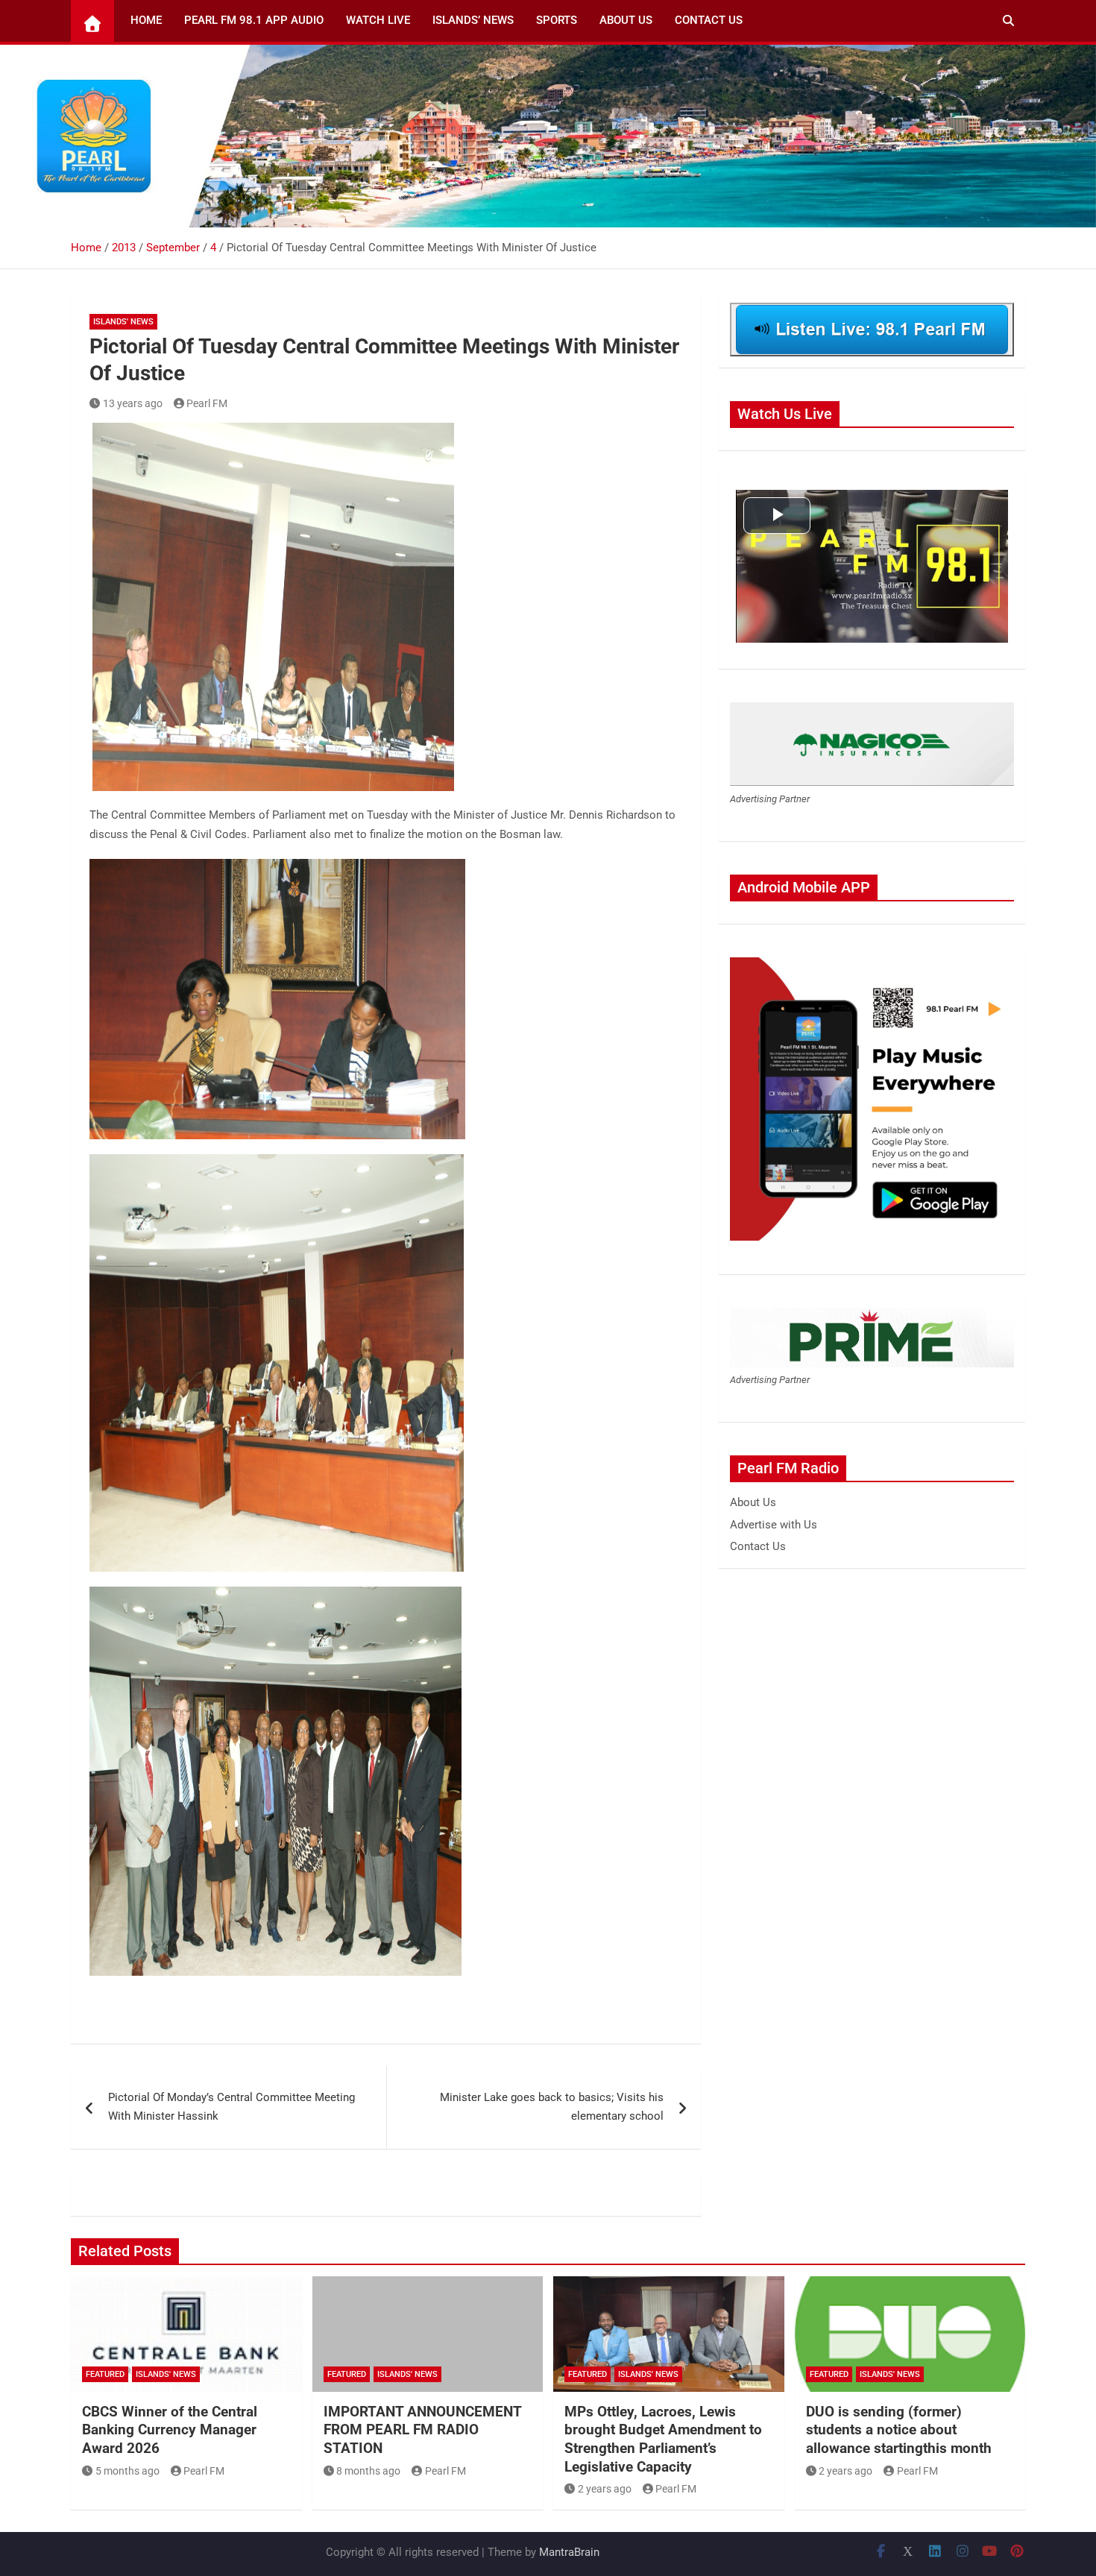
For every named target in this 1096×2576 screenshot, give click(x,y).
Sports (557, 20)
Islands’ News (473, 20)
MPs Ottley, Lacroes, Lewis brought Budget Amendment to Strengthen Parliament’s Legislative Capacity (663, 2439)
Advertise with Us (774, 1525)
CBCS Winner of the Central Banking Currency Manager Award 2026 (170, 2430)
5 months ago (127, 2471)
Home (146, 20)
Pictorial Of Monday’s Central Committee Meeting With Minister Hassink (232, 2107)
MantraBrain (569, 2552)
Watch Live (378, 20)
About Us (626, 20)
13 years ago (133, 403)
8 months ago (368, 2471)
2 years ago (605, 2489)
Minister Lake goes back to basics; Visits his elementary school (552, 2107)
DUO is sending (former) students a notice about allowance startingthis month (899, 2430)
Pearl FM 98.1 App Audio (254, 20)
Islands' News (123, 322)
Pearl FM (207, 403)
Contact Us (709, 20)
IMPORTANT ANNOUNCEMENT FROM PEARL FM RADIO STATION (422, 2430)
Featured (105, 2374)
